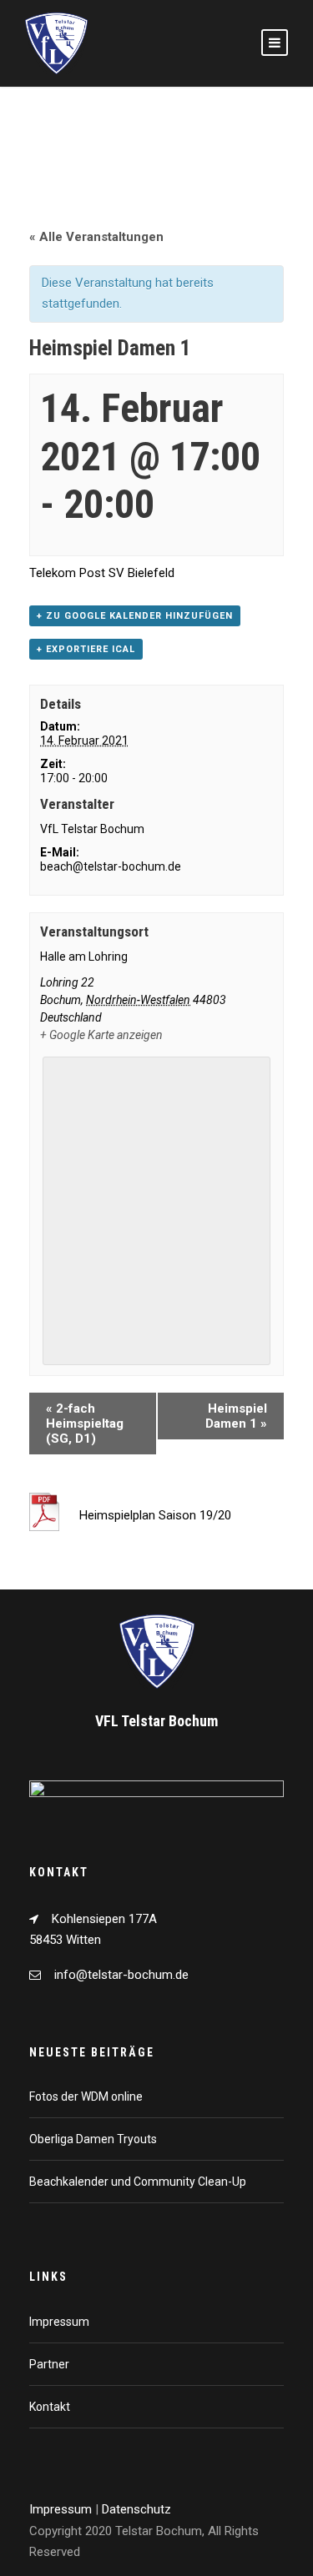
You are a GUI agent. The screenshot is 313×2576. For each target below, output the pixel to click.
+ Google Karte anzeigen (101, 1035)
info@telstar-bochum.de (121, 1975)
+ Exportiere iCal (86, 649)
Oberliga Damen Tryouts (93, 2139)
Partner (49, 2364)
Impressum (59, 2322)
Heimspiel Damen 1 (236, 1416)
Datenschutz (136, 2509)
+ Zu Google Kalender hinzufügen (135, 616)
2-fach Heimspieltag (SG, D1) (85, 1424)
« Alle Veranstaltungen (96, 237)
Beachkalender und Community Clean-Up (138, 2182)
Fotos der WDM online (86, 2096)
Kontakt (50, 2407)
